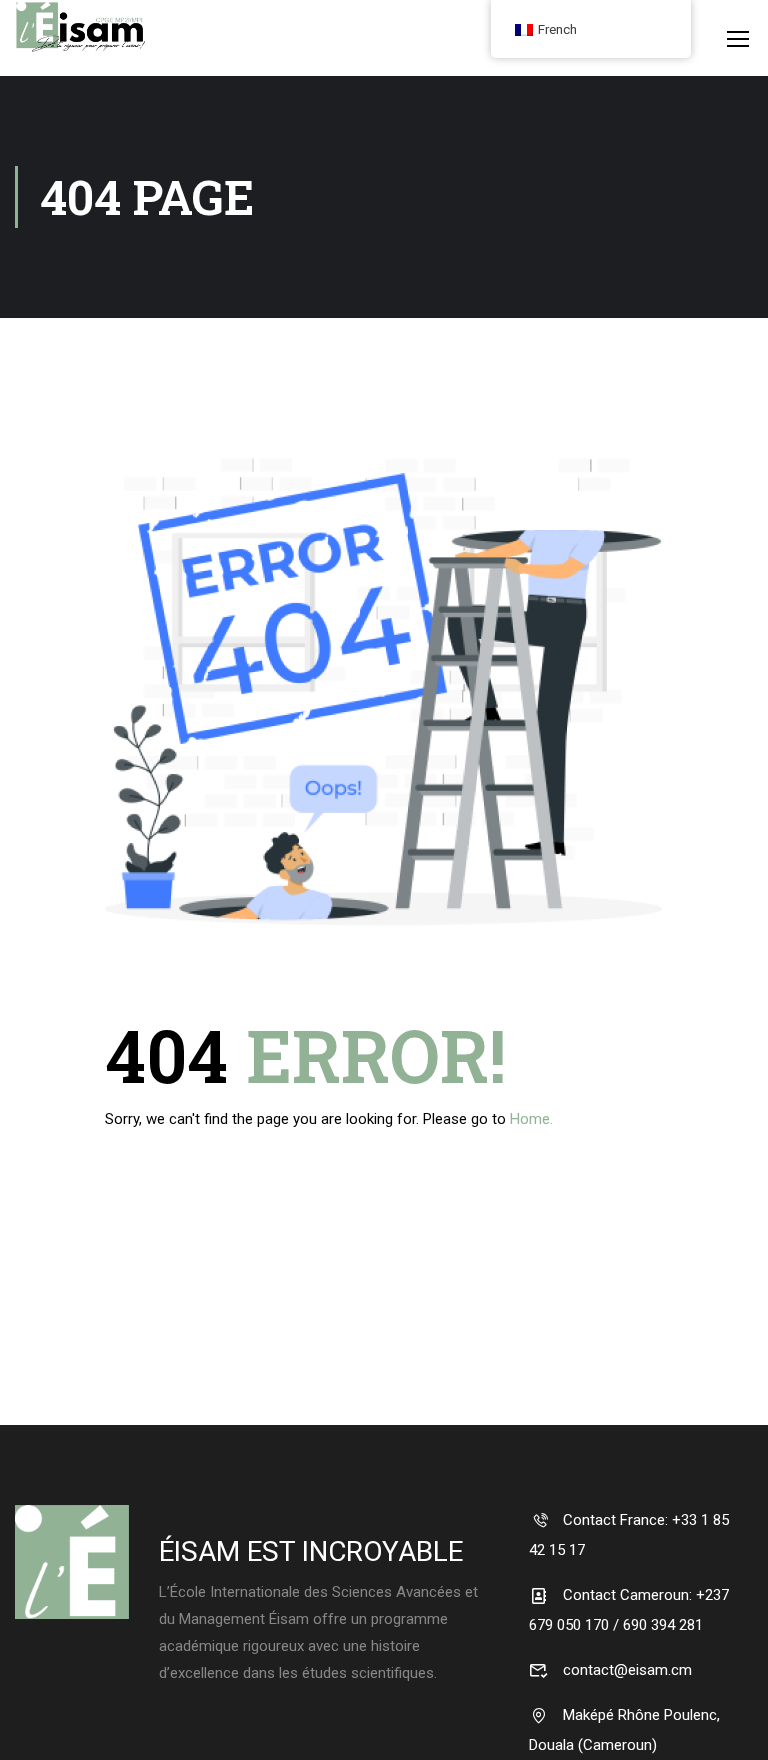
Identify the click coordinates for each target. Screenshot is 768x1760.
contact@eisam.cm (625, 1670)
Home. (531, 1119)
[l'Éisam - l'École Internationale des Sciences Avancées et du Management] (80, 50)
